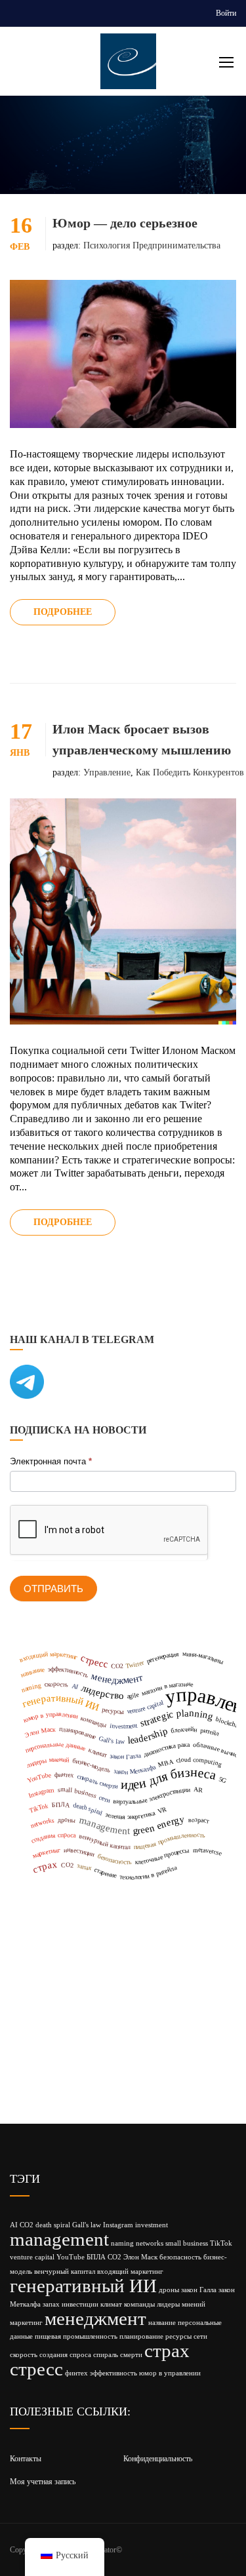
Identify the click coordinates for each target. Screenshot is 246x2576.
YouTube (71, 2257)
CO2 (27, 2225)
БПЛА (96, 2257)
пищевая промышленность (76, 2336)
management (59, 2239)
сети (200, 2336)
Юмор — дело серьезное (125, 223)
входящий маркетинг (130, 2272)
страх (167, 2351)
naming (122, 2243)
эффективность (113, 2373)
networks (150, 2243)
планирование (141, 2336)
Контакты (26, 2459)
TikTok (221, 2243)
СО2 (114, 2257)
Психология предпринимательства (152, 245)
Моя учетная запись (43, 2482)
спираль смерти (118, 2355)
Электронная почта (51, 1461)
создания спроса (65, 2355)
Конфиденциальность (158, 2459)
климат (111, 2304)
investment (152, 2225)
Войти (226, 13)
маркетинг (26, 2323)
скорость (24, 2355)
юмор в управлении (170, 2373)
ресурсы (178, 2336)
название (162, 2323)
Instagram (118, 2225)
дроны (169, 2290)
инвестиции (80, 2304)
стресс (36, 2369)
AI (14, 2225)
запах (51, 2304)
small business (187, 2243)
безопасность (180, 2257)
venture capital (32, 2257)
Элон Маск (140, 2257)
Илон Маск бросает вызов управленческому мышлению (142, 739)
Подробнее (63, 612)
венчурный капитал (65, 2272)
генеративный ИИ (83, 2286)
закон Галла (199, 2290)
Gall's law (87, 2225)
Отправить (53, 1589)
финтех (76, 2373)
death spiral (53, 2225)
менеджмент (95, 2318)
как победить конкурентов (190, 772)
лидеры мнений (181, 2304)
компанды (139, 2304)
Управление (107, 772)
